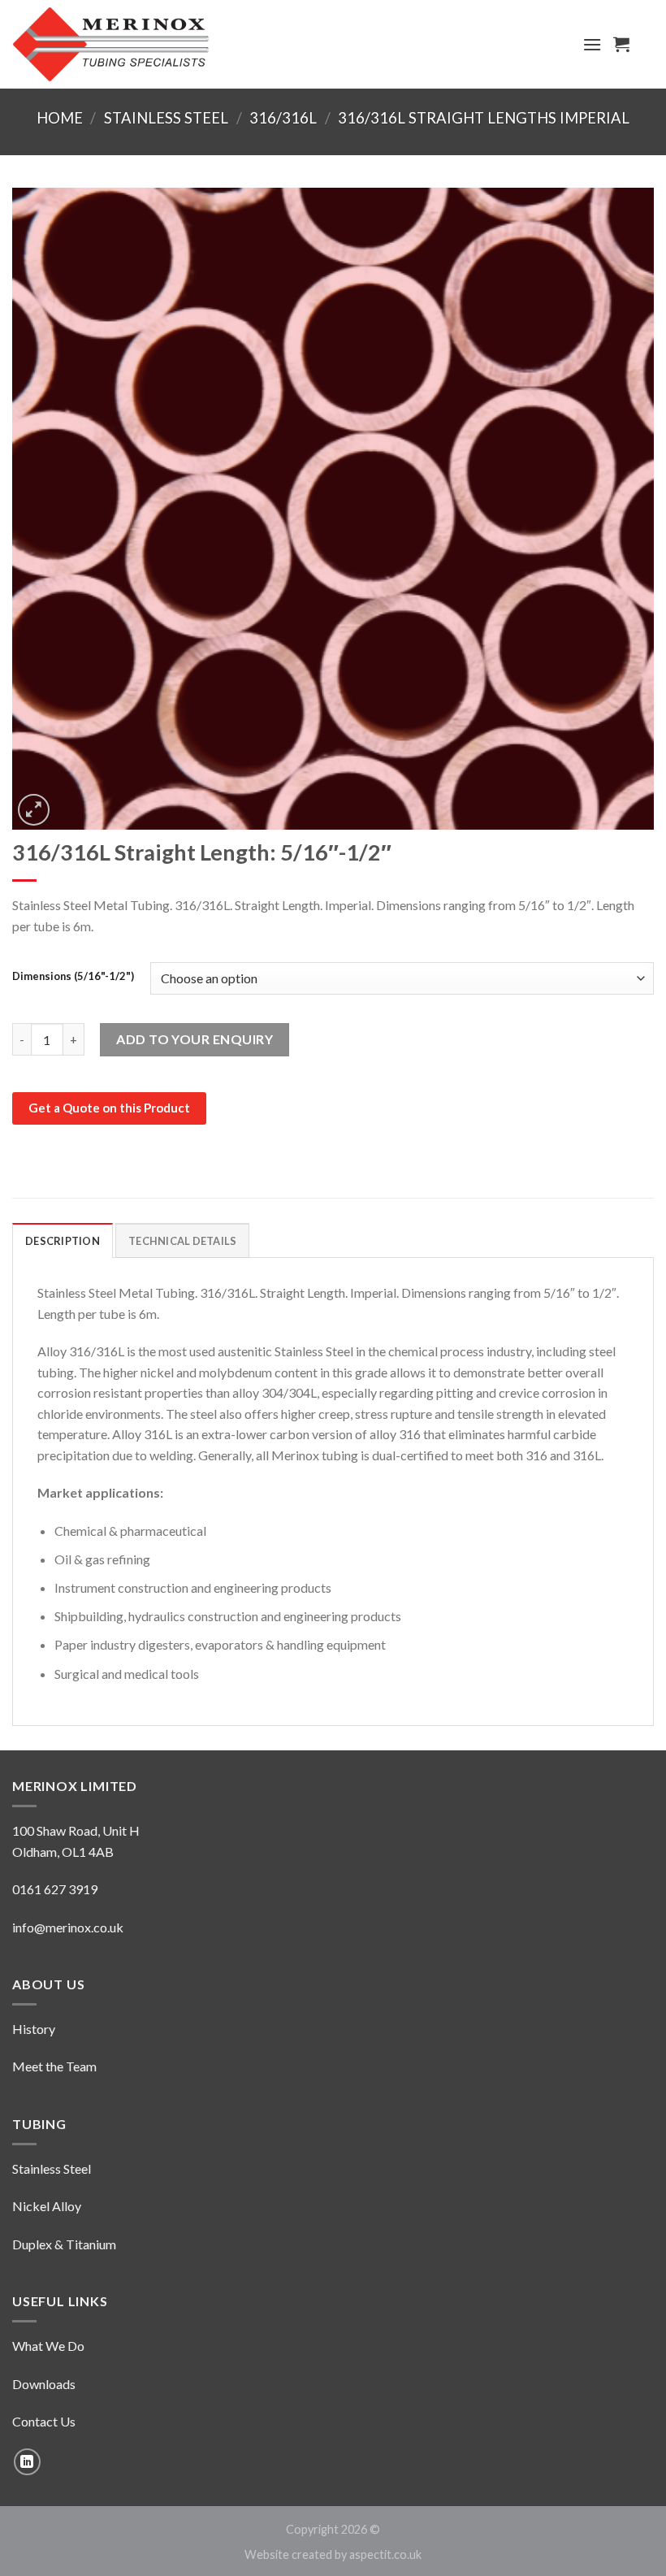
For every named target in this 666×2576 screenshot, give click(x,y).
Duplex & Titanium (64, 2244)
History (34, 2029)
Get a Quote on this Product (109, 1108)
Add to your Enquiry (195, 1039)
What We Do (48, 2346)
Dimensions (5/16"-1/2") (73, 977)
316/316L (283, 118)
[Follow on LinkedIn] (27, 2462)
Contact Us (44, 2421)
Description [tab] (63, 1241)
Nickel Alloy (47, 2206)
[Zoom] (34, 810)
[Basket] (621, 44)
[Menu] (592, 44)
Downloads (44, 2384)
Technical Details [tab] (182, 1241)
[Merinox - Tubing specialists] (111, 44)
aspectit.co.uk (385, 2554)
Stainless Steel (166, 118)
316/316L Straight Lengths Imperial (484, 118)
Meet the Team (54, 2066)
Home (60, 118)
